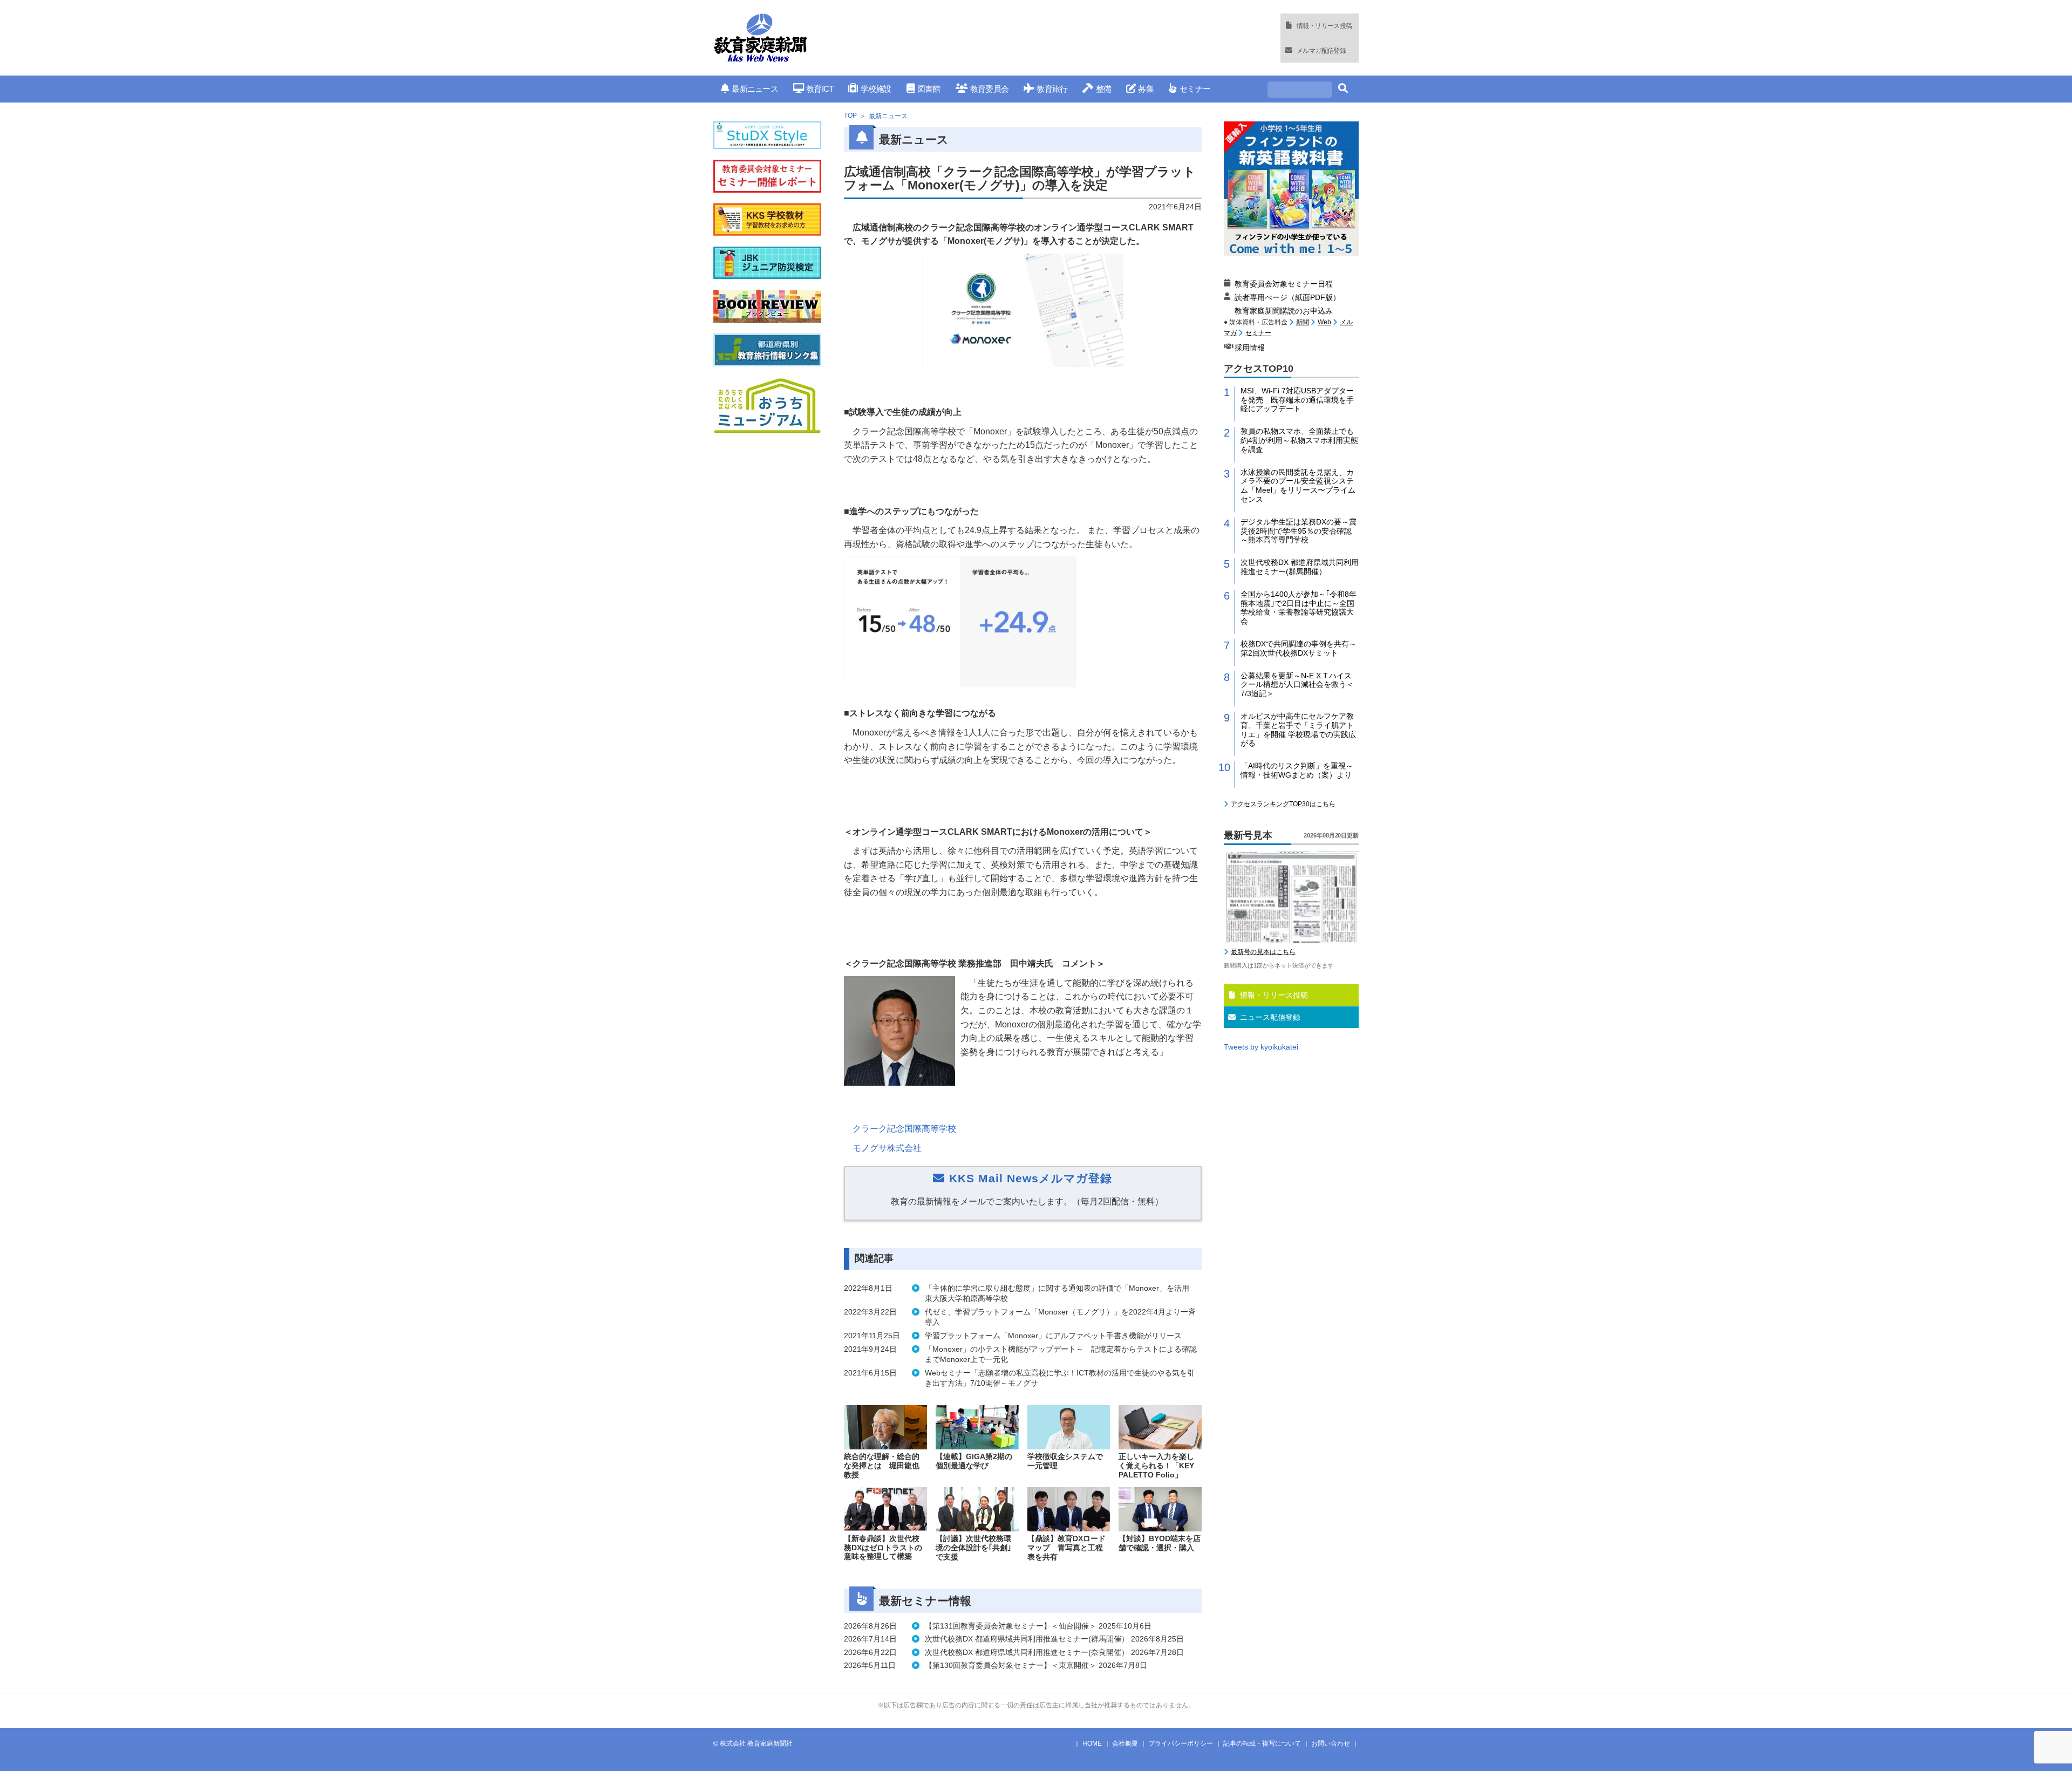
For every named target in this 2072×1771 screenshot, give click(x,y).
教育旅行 (1052, 89)
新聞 (1303, 322)
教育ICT (820, 89)
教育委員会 (989, 89)
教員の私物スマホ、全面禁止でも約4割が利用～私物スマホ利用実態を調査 (1299, 440)
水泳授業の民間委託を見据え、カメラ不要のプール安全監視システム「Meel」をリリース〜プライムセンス (1298, 486)
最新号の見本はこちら (1263, 952)
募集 (1146, 89)
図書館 (929, 89)
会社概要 (1125, 1743)
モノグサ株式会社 (887, 1148)
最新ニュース (755, 89)
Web (1324, 322)
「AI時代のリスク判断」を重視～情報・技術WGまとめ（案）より (1297, 770)
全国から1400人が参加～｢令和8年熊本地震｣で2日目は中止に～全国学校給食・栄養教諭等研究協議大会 (1299, 608)
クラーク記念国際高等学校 (904, 1129)
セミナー (1195, 89)
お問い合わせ (1331, 1743)
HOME (1092, 1743)
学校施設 (876, 89)
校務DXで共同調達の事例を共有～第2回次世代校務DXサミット (1299, 648)
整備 (1103, 89)
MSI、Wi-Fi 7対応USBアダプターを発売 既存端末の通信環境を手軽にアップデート (1297, 400)
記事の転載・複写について (1262, 1743)
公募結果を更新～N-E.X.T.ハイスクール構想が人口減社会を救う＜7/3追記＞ (1297, 685)
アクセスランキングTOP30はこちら (1283, 804)
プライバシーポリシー (1181, 1743)
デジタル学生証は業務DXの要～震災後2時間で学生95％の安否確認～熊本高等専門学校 (1299, 531)
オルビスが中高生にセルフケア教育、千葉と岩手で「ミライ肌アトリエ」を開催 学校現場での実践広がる (1298, 730)
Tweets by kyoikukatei (1261, 1047)
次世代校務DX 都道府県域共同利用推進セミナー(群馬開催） (1300, 567)
